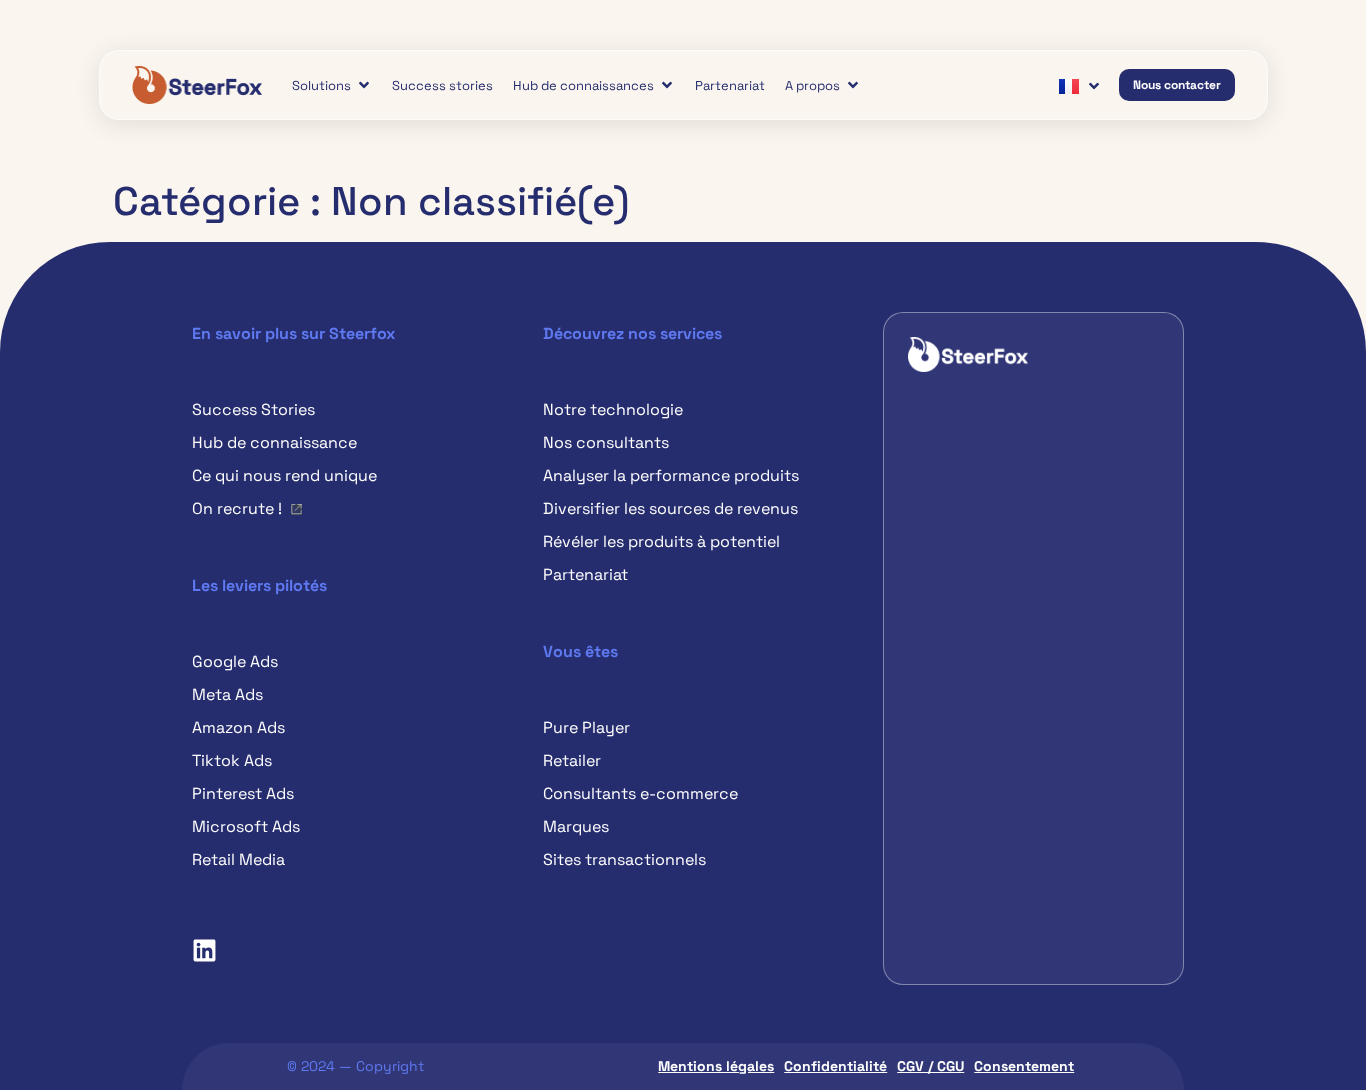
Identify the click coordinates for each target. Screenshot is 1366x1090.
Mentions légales (716, 1066)
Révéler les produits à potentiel (661, 541)
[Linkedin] (204, 950)
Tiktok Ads (232, 760)
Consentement (1024, 1066)
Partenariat (585, 574)
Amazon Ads (238, 727)
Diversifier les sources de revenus (670, 508)
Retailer (572, 760)
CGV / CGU (930, 1066)
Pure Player (586, 727)
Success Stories (253, 409)
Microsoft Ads (246, 826)
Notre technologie (613, 409)
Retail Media (238, 859)
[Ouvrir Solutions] (364, 85)
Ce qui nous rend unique (284, 475)
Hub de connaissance (274, 442)
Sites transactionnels (624, 859)
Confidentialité (835, 1066)
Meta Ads (227, 694)
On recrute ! (237, 508)
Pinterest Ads (243, 793)
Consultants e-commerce (640, 793)
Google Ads (235, 661)
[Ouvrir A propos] (853, 85)
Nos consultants (606, 442)
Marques (576, 826)
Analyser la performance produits (671, 475)
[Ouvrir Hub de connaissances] (667, 85)
